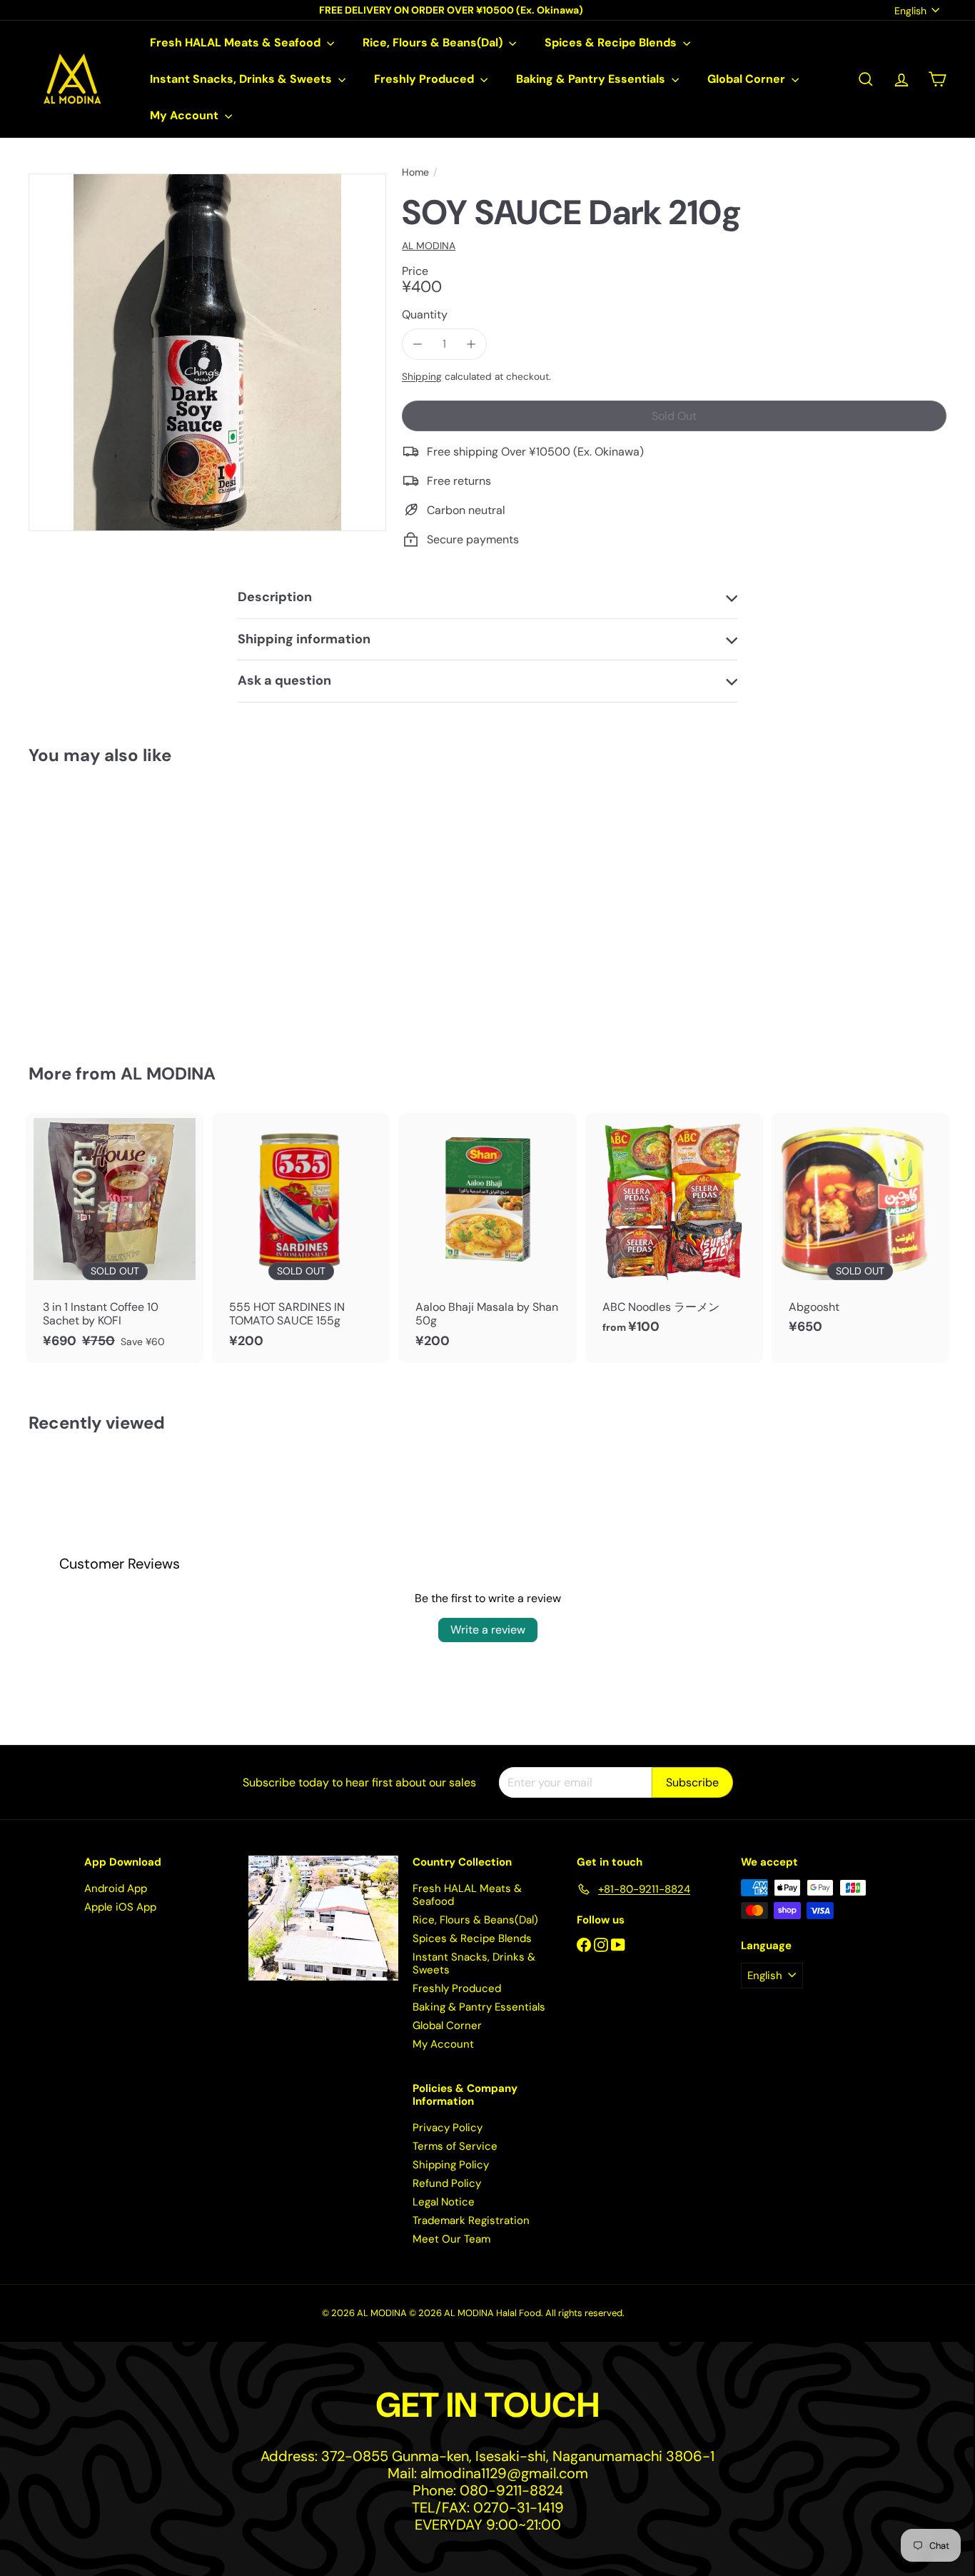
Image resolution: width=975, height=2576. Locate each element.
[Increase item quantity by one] (471, 344)
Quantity (425, 315)
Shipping (422, 377)
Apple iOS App (120, 1907)
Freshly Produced (425, 79)
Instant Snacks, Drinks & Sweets (242, 79)
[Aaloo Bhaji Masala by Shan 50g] (487, 1238)
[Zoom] (207, 352)
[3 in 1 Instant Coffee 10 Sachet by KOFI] (115, 1238)
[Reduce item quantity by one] (417, 344)
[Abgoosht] (860, 1231)
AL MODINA (168, 1073)
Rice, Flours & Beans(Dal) (434, 42)
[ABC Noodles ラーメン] (674, 1231)
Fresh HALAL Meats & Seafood (237, 42)
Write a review (488, 1630)
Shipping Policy (451, 2165)
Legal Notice (444, 2202)
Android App (116, 1888)
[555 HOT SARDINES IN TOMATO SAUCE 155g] (301, 1238)
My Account (186, 115)
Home (415, 172)
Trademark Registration (471, 2220)
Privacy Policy (448, 2128)
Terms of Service (455, 2146)
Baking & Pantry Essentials (592, 79)
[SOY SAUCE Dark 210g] (99, 905)
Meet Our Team (451, 2239)
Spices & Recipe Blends (612, 42)
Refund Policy (447, 2183)
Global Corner (748, 79)
